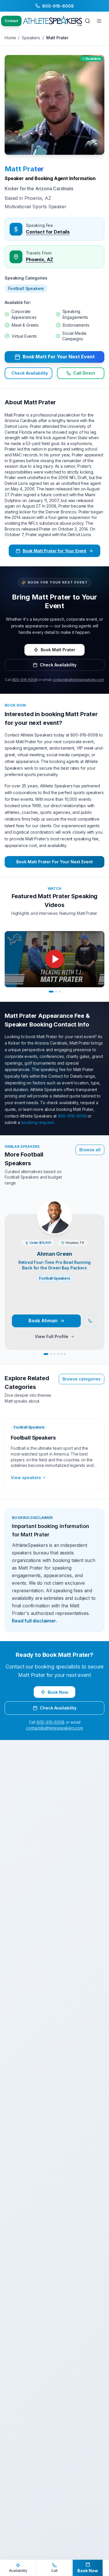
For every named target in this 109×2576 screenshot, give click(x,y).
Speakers (31, 38)
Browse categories (82, 1379)
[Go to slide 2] (56, 992)
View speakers (26, 1478)
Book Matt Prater (58, 650)
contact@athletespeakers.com (78, 680)
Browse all (90, 1150)
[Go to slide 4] (58, 1354)
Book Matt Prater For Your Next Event (54, 862)
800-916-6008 (25, 680)
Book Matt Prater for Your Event (54, 551)
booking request (38, 1122)
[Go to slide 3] (60, 992)
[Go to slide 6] (65, 1354)
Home (10, 38)
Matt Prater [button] (24, 169)
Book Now (58, 1692)
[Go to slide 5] (61, 1354)
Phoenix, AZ (40, 259)
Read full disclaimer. (34, 1621)
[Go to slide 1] (51, 992)
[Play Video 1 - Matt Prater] (54, 959)
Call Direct (84, 373)
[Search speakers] (87, 21)
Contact (11, 21)
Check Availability (30, 373)
